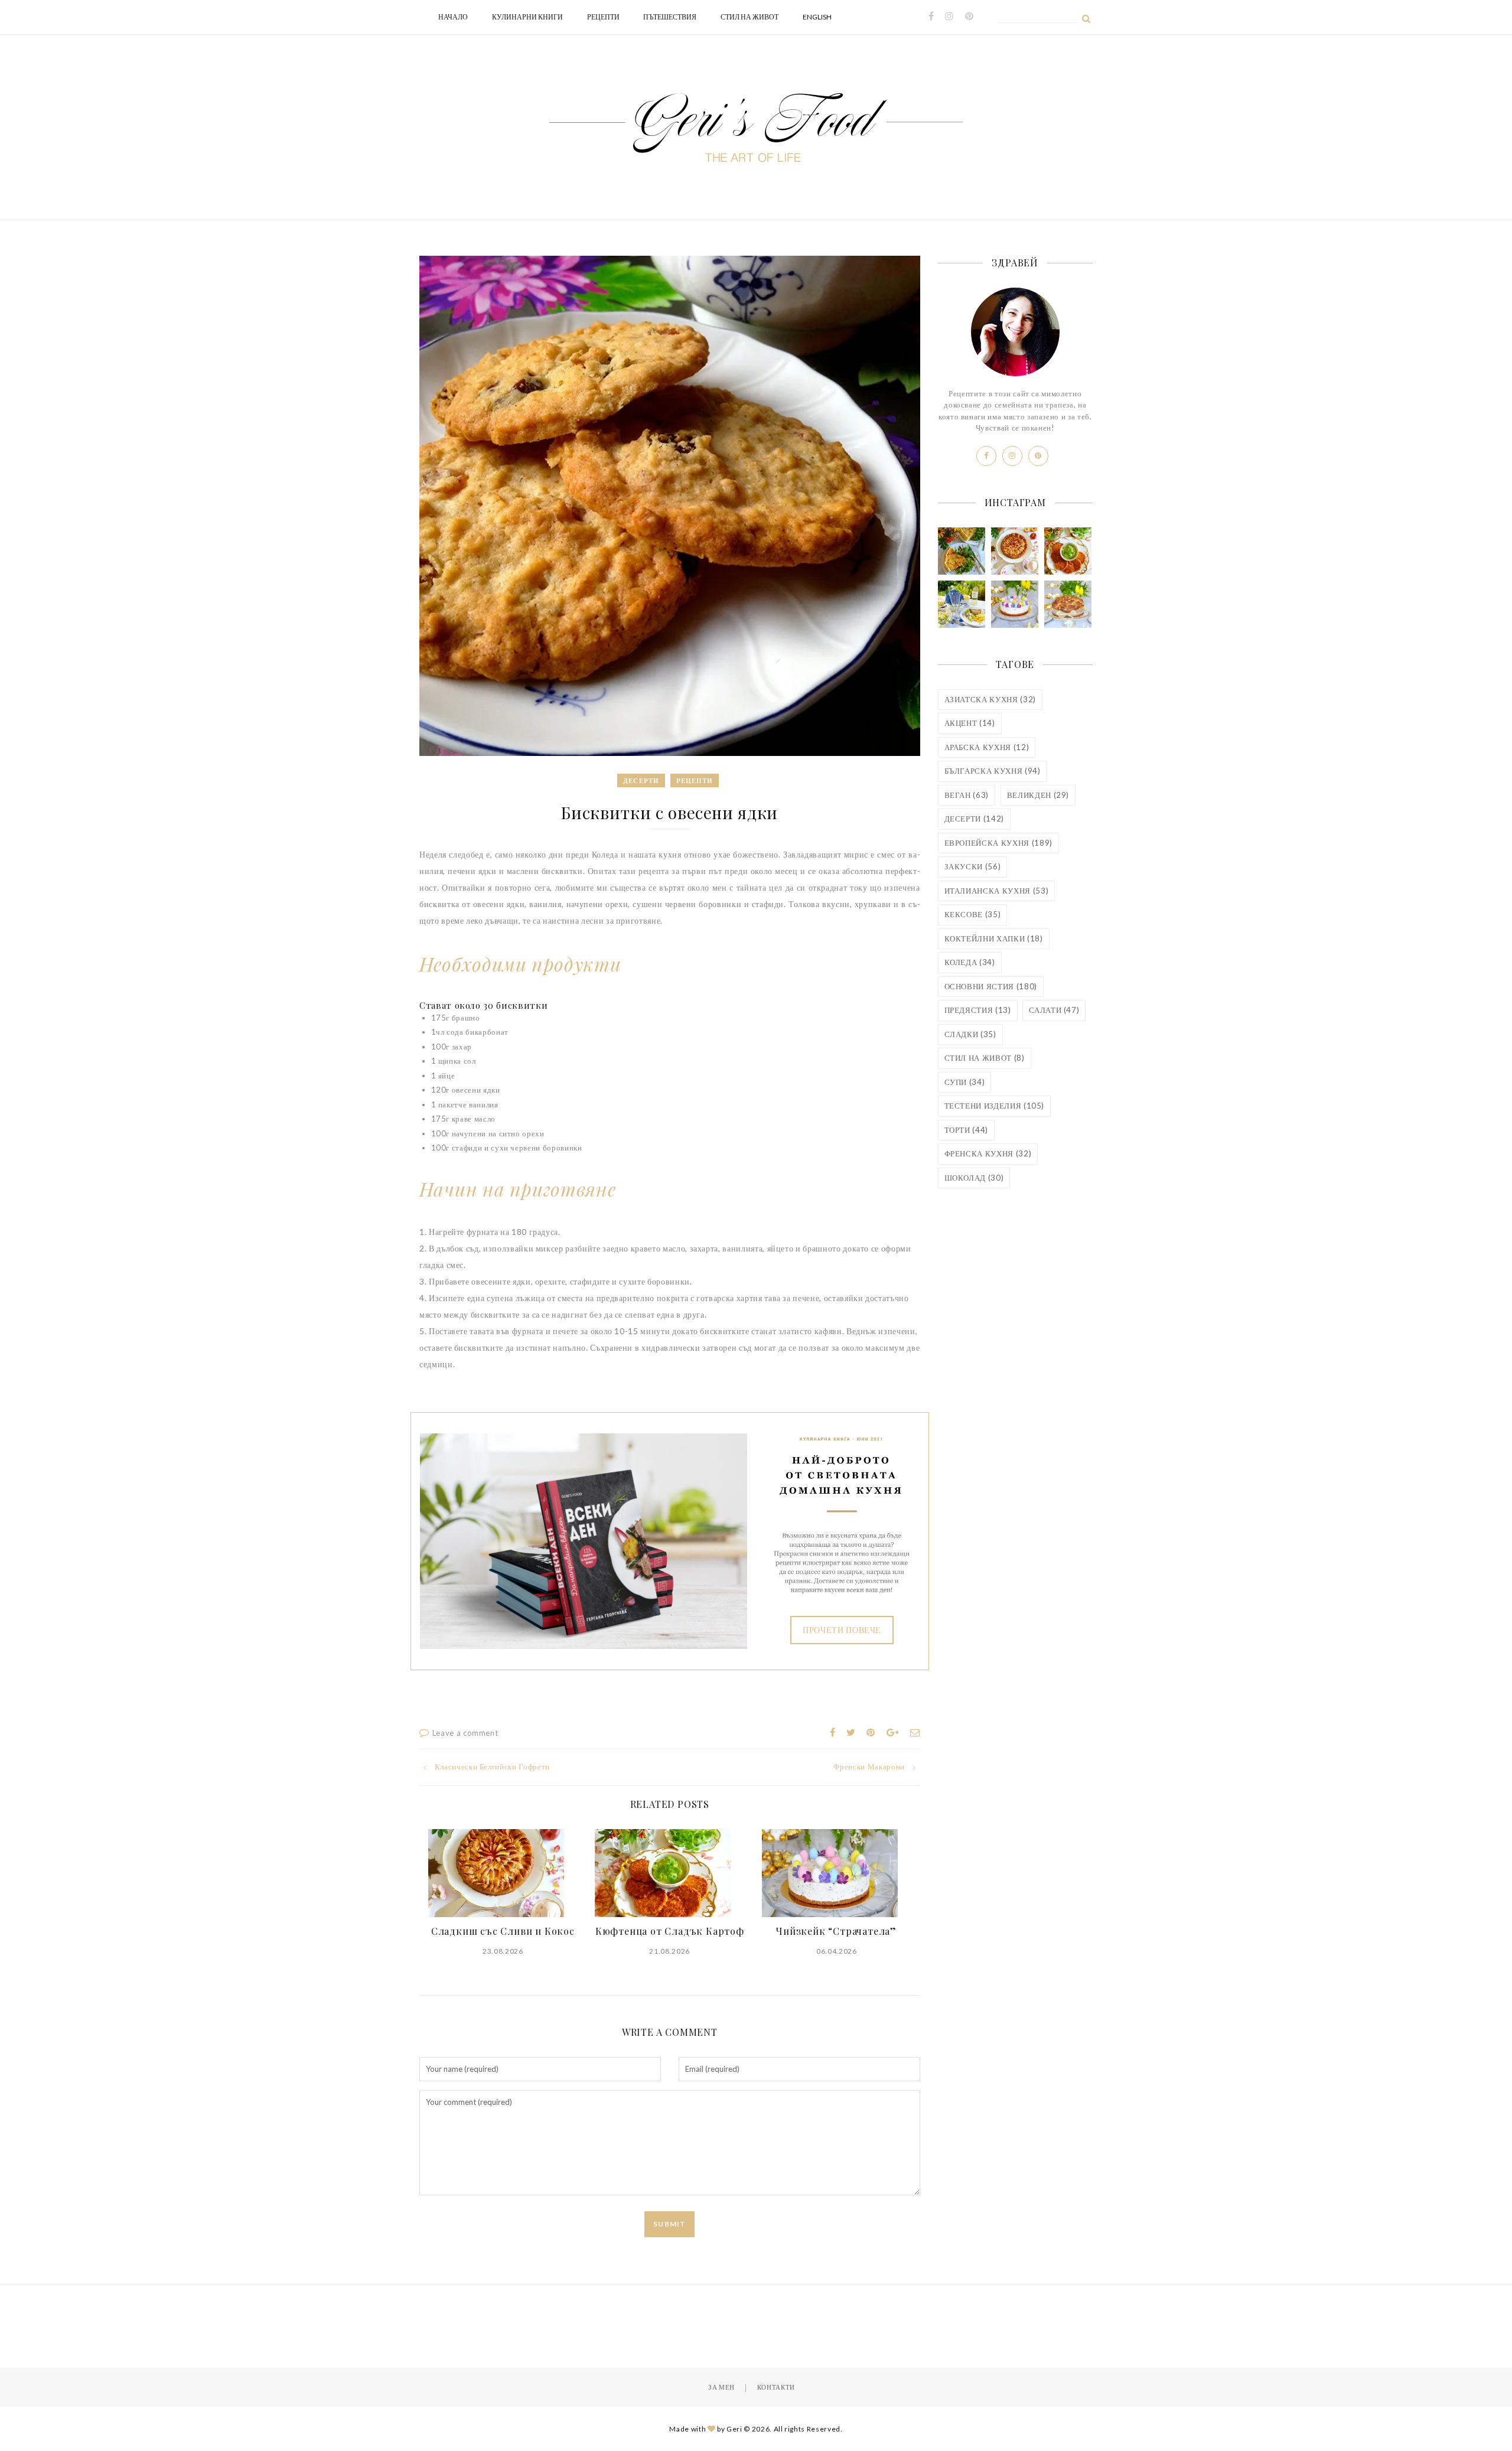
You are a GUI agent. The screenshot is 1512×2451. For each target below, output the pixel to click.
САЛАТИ (1054, 1010)
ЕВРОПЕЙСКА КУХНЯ (998, 843)
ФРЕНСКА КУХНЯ (988, 1153)
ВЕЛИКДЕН (1038, 795)
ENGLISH (817, 17)
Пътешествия (670, 17)
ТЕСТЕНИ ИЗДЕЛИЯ (995, 1106)
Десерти (641, 780)
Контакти (776, 2387)
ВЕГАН (967, 795)
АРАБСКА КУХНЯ (987, 747)
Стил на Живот (750, 17)
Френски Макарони (869, 1766)
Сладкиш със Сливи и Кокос (503, 1931)
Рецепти (603, 17)
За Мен (721, 2387)
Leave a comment (465, 1733)
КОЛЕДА (970, 962)
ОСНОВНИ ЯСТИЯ (991, 986)
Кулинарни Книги (527, 17)
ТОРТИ (967, 1130)
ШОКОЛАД (974, 1178)
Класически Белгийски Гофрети (492, 1766)
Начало (453, 17)
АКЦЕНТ (970, 723)
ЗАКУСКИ (973, 866)
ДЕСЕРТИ (974, 819)
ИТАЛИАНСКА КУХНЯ (997, 891)
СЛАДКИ (970, 1034)
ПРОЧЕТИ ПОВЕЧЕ (842, 1630)
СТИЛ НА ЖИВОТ (985, 1058)
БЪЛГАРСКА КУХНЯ (993, 771)
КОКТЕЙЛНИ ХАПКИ (994, 938)
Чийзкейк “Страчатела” (836, 1931)
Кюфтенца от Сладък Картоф (670, 1931)
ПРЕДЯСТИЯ (978, 1010)
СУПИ (965, 1082)
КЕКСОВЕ (973, 914)
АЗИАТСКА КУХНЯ (990, 699)
